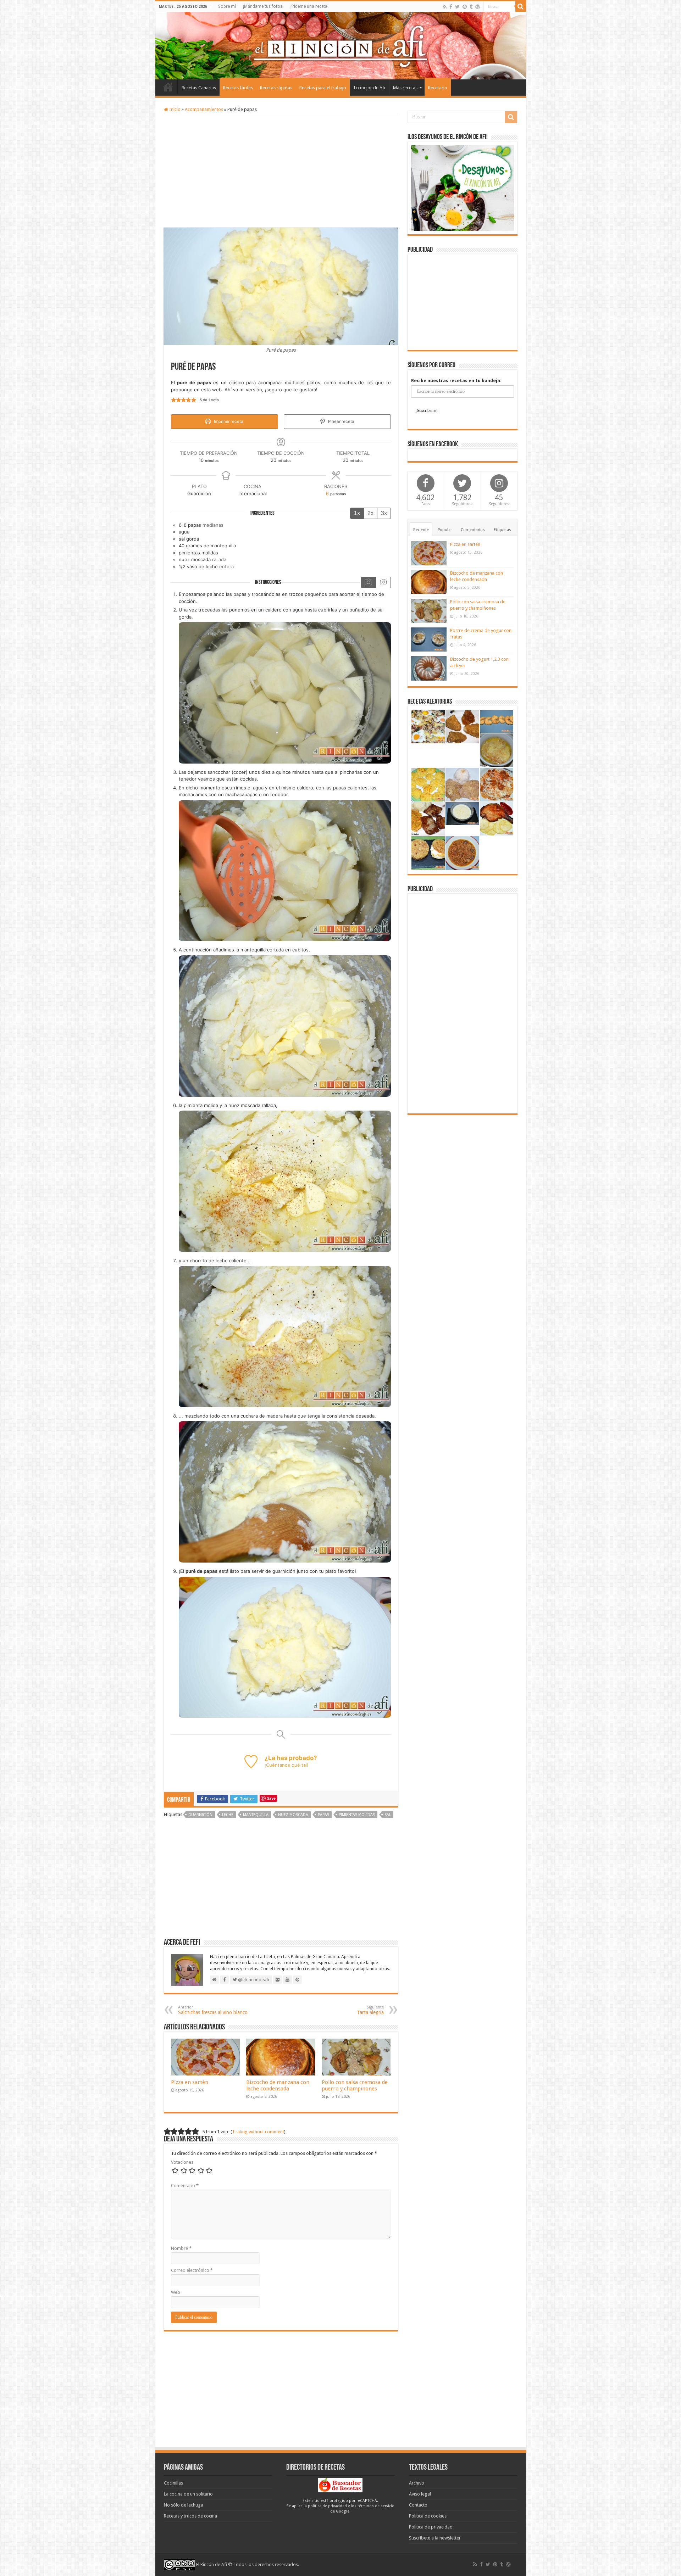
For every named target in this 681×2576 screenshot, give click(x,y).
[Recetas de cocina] (340, 2485)
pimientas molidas (357, 1815)
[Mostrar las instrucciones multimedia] (368, 582)
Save (271, 1798)
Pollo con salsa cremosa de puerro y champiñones (355, 2085)
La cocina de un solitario (188, 2494)
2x (370, 513)
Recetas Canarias (199, 88)
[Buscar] (521, 6)
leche (228, 1815)
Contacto (418, 2505)
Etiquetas (502, 530)
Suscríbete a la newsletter (435, 2538)
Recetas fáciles (238, 88)
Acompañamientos (204, 109)
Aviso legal (420, 2494)
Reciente (421, 530)
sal (388, 1815)
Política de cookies (428, 2516)
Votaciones (182, 2162)
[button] (173, 400)
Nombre (181, 2248)
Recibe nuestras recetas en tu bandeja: (456, 381)
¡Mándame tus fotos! (263, 6)
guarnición (200, 1815)
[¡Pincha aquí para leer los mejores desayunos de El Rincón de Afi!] (463, 187)
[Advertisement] (281, 171)
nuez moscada (293, 1815)
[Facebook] (451, 7)
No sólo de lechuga (184, 2505)
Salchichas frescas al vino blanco (213, 2010)
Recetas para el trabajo (323, 88)
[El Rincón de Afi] (341, 46)
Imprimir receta (228, 421)
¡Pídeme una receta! (309, 6)
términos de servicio (376, 2506)
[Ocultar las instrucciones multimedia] (383, 582)
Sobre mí (227, 6)
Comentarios (473, 530)
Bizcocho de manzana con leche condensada (278, 2085)
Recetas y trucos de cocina (190, 2516)
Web (176, 2292)
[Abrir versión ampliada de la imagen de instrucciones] (285, 692)
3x (384, 513)
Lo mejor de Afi (370, 88)
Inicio (168, 87)
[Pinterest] (465, 7)
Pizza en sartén (190, 2082)
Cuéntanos (278, 1765)
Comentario (185, 2186)
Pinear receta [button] (341, 421)
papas (323, 1815)
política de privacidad (327, 2506)
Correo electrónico (192, 2270)
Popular (445, 530)
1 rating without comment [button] (258, 2132)
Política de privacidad (431, 2527)
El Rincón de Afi (212, 2564)
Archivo (417, 2483)
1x (357, 513)
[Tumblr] (471, 7)
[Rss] (445, 7)
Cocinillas (173, 2483)
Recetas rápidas (276, 88)
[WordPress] (478, 7)
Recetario (438, 88)
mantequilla (256, 1815)
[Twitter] (457, 7)
